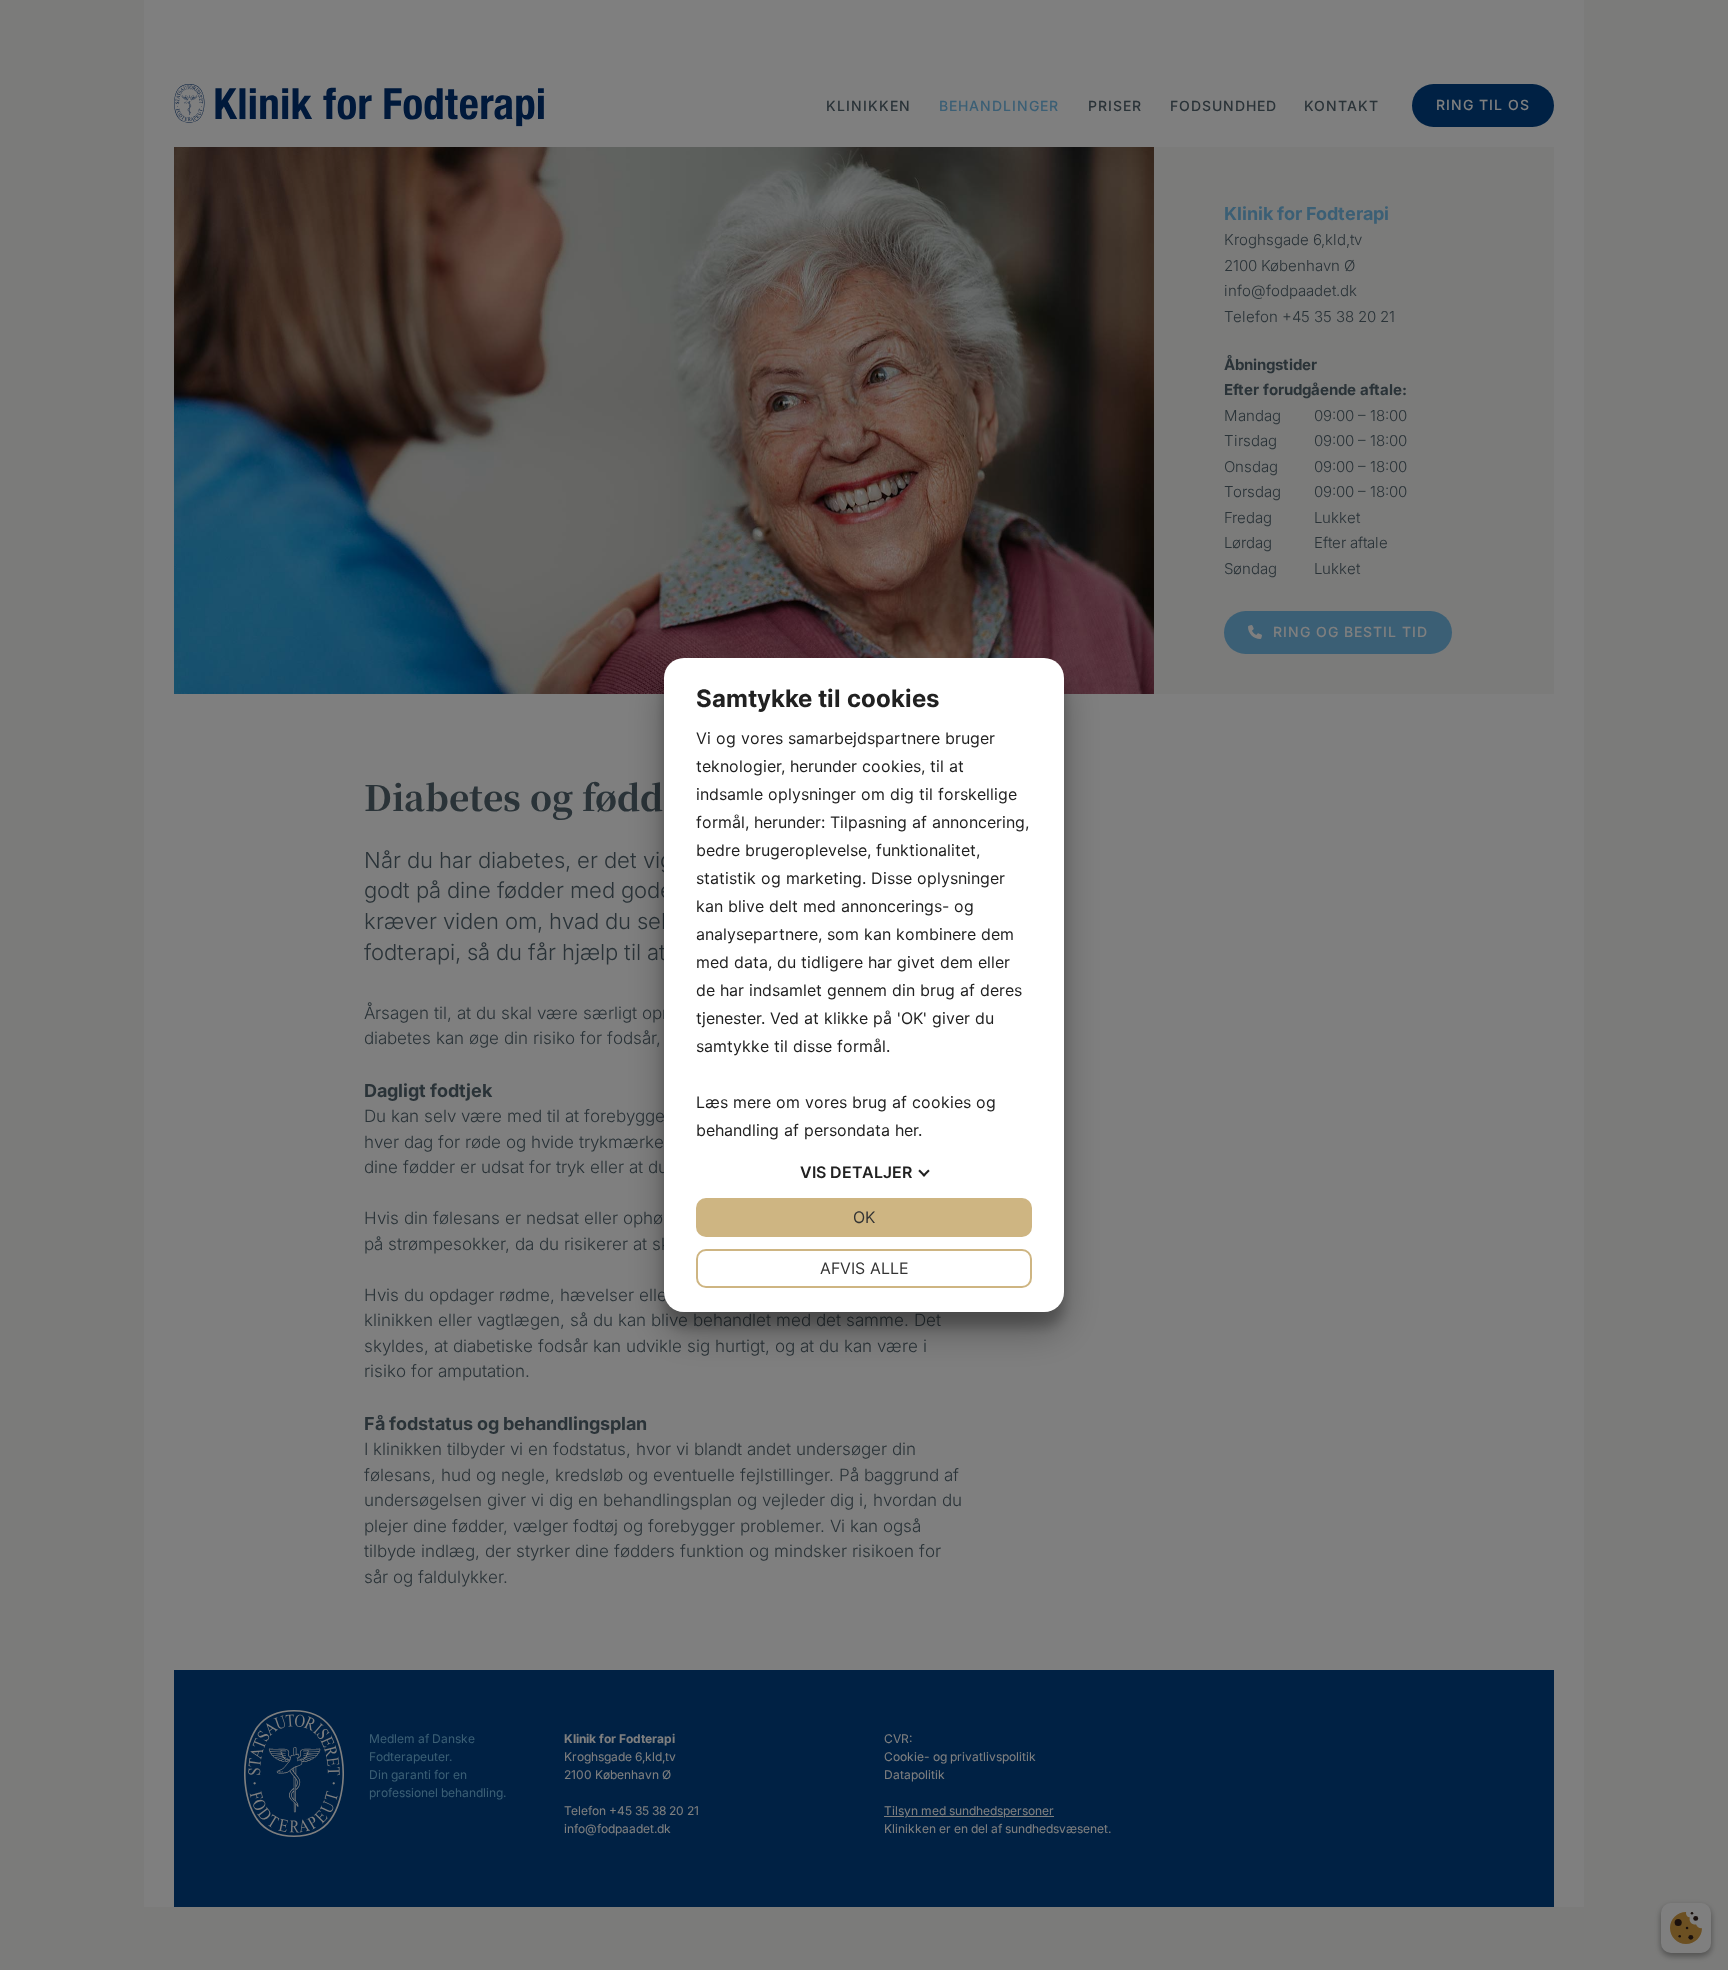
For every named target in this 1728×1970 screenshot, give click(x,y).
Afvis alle (864, 1268)
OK (864, 1217)
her (906, 1130)
